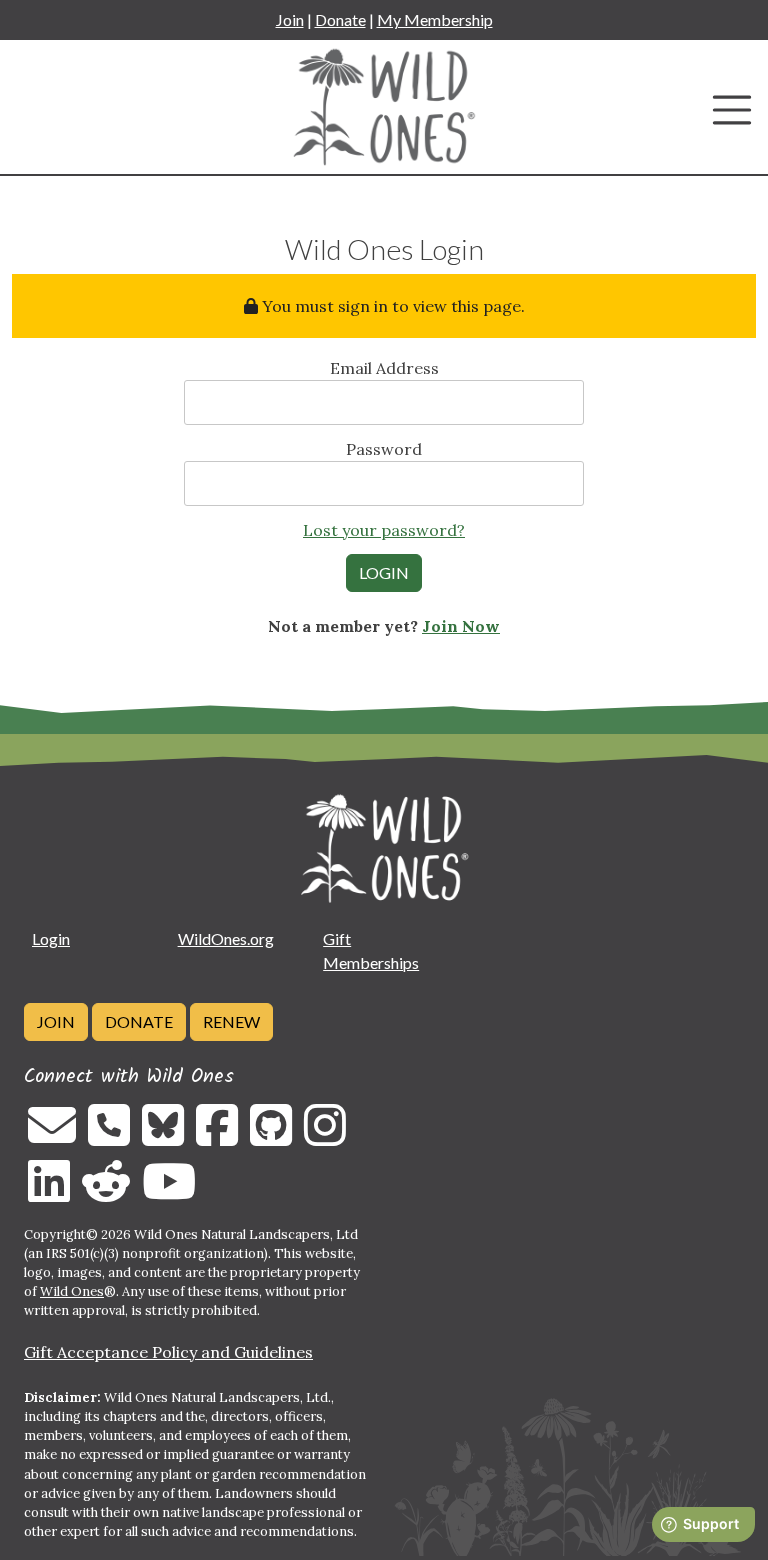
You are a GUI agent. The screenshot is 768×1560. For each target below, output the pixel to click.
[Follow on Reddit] (106, 1193)
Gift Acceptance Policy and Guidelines (168, 1352)
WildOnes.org (226, 938)
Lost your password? (384, 530)
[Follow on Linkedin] (49, 1193)
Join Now (461, 626)
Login (51, 938)
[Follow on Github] (271, 1137)
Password (384, 449)
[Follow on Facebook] (217, 1137)
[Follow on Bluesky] (163, 1137)
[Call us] (109, 1137)
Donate (340, 19)
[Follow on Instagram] (325, 1137)
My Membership (435, 19)
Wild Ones (72, 1291)
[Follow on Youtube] (169, 1193)
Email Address (384, 368)
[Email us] (52, 1137)
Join (290, 19)
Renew (231, 1021)
